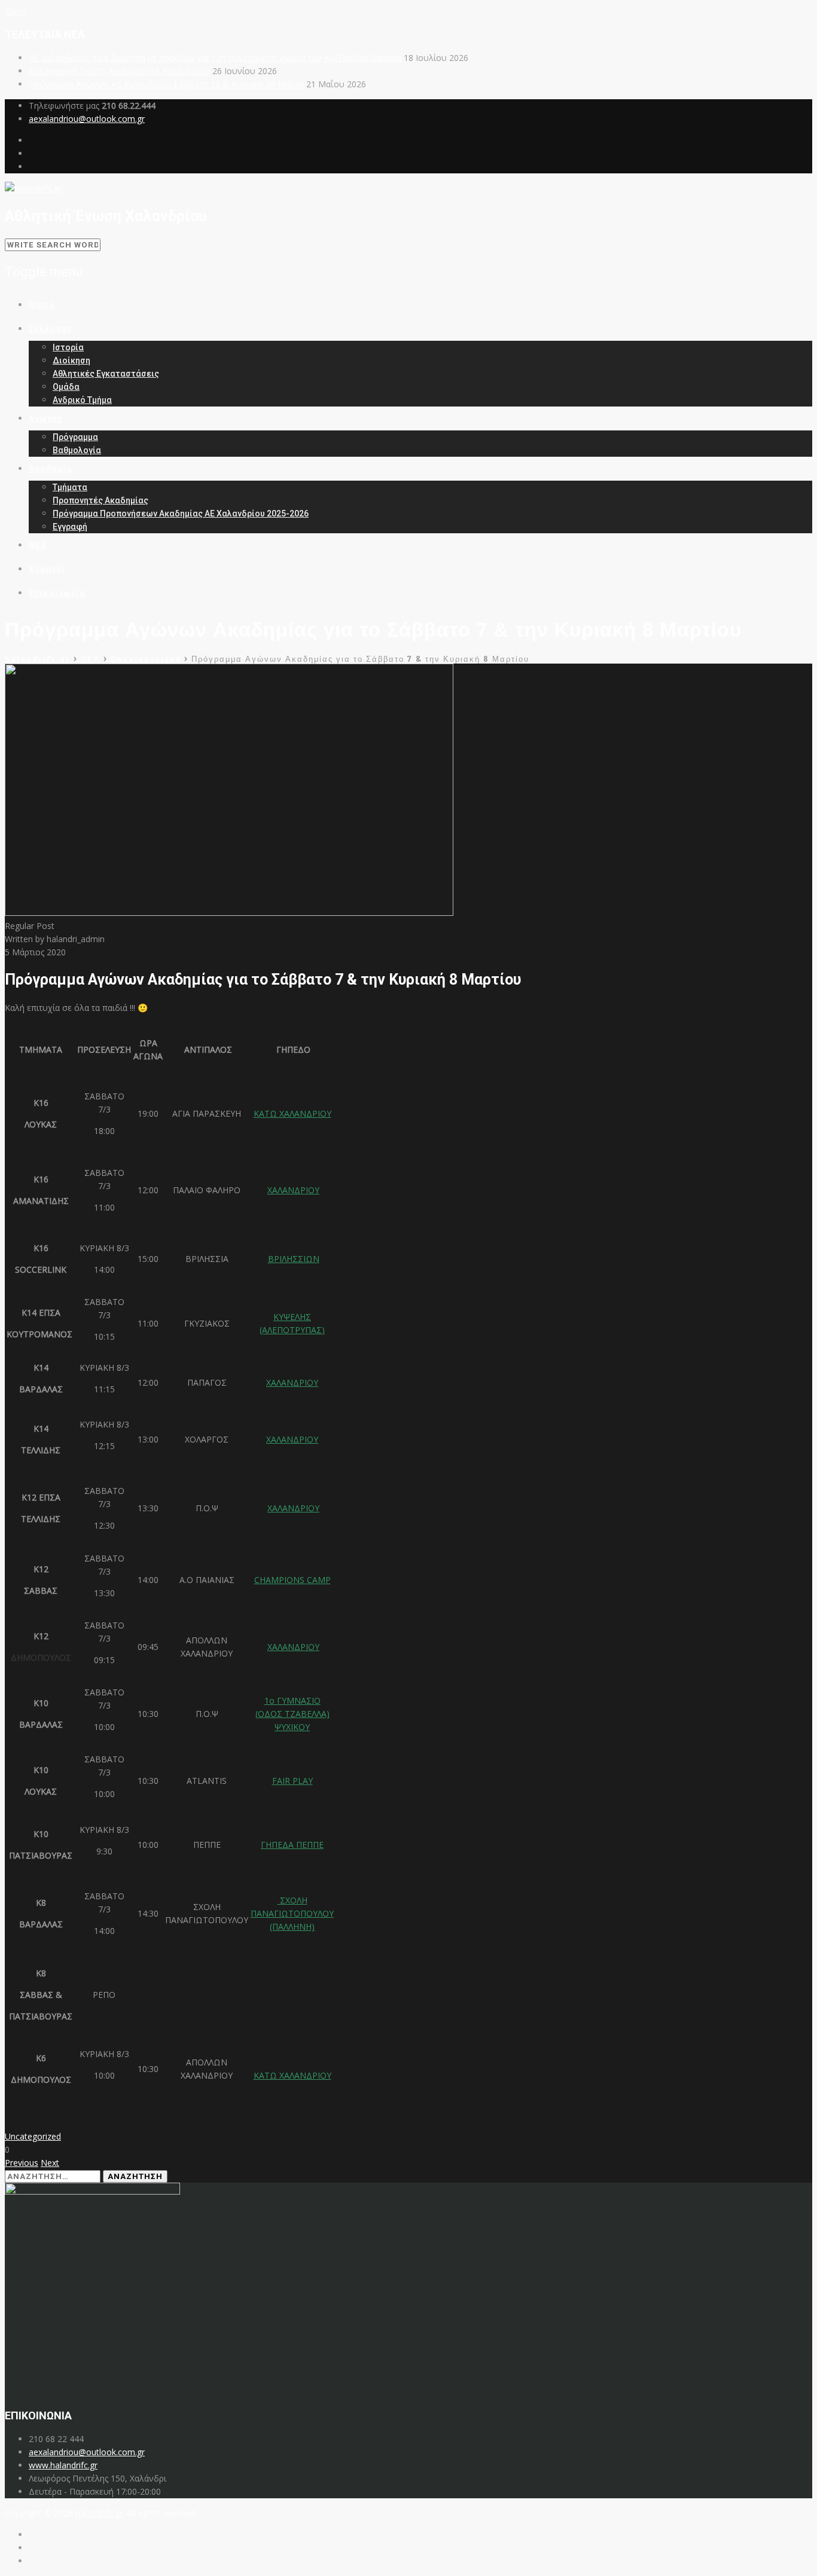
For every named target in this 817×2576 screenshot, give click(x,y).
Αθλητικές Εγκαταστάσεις (106, 374)
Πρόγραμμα (75, 437)
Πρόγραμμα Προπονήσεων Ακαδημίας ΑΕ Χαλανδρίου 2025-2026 (181, 514)
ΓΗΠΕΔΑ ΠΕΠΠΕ (292, 1845)
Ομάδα (66, 387)
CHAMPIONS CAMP (292, 1580)
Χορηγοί (47, 569)
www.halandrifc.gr (63, 2465)
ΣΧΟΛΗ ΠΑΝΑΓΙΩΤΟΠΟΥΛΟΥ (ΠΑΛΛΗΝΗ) (292, 1913)
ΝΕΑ (38, 545)
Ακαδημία (51, 469)
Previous (22, 2163)
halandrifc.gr (99, 2513)
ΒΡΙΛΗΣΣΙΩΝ (294, 1259)
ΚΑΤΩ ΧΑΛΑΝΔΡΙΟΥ (292, 1113)
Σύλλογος (51, 329)
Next (50, 2163)
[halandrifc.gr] (33, 188)
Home (42, 305)
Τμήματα (70, 487)
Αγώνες (46, 418)
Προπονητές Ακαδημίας (100, 500)
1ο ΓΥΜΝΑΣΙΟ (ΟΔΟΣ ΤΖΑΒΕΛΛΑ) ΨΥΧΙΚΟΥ (292, 1714)
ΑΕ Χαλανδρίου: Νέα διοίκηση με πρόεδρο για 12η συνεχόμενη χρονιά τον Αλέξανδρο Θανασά (215, 58)
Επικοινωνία (57, 593)
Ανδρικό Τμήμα (82, 400)
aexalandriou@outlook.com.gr (87, 119)
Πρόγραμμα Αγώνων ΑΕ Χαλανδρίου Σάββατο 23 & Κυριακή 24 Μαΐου (166, 84)
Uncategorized (33, 2136)
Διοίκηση (71, 360)
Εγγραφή (70, 527)
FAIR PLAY (292, 1781)
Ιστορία (68, 347)
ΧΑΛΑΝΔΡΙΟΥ (293, 1190)
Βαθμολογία (77, 450)
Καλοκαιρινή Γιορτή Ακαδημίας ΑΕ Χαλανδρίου (119, 71)
